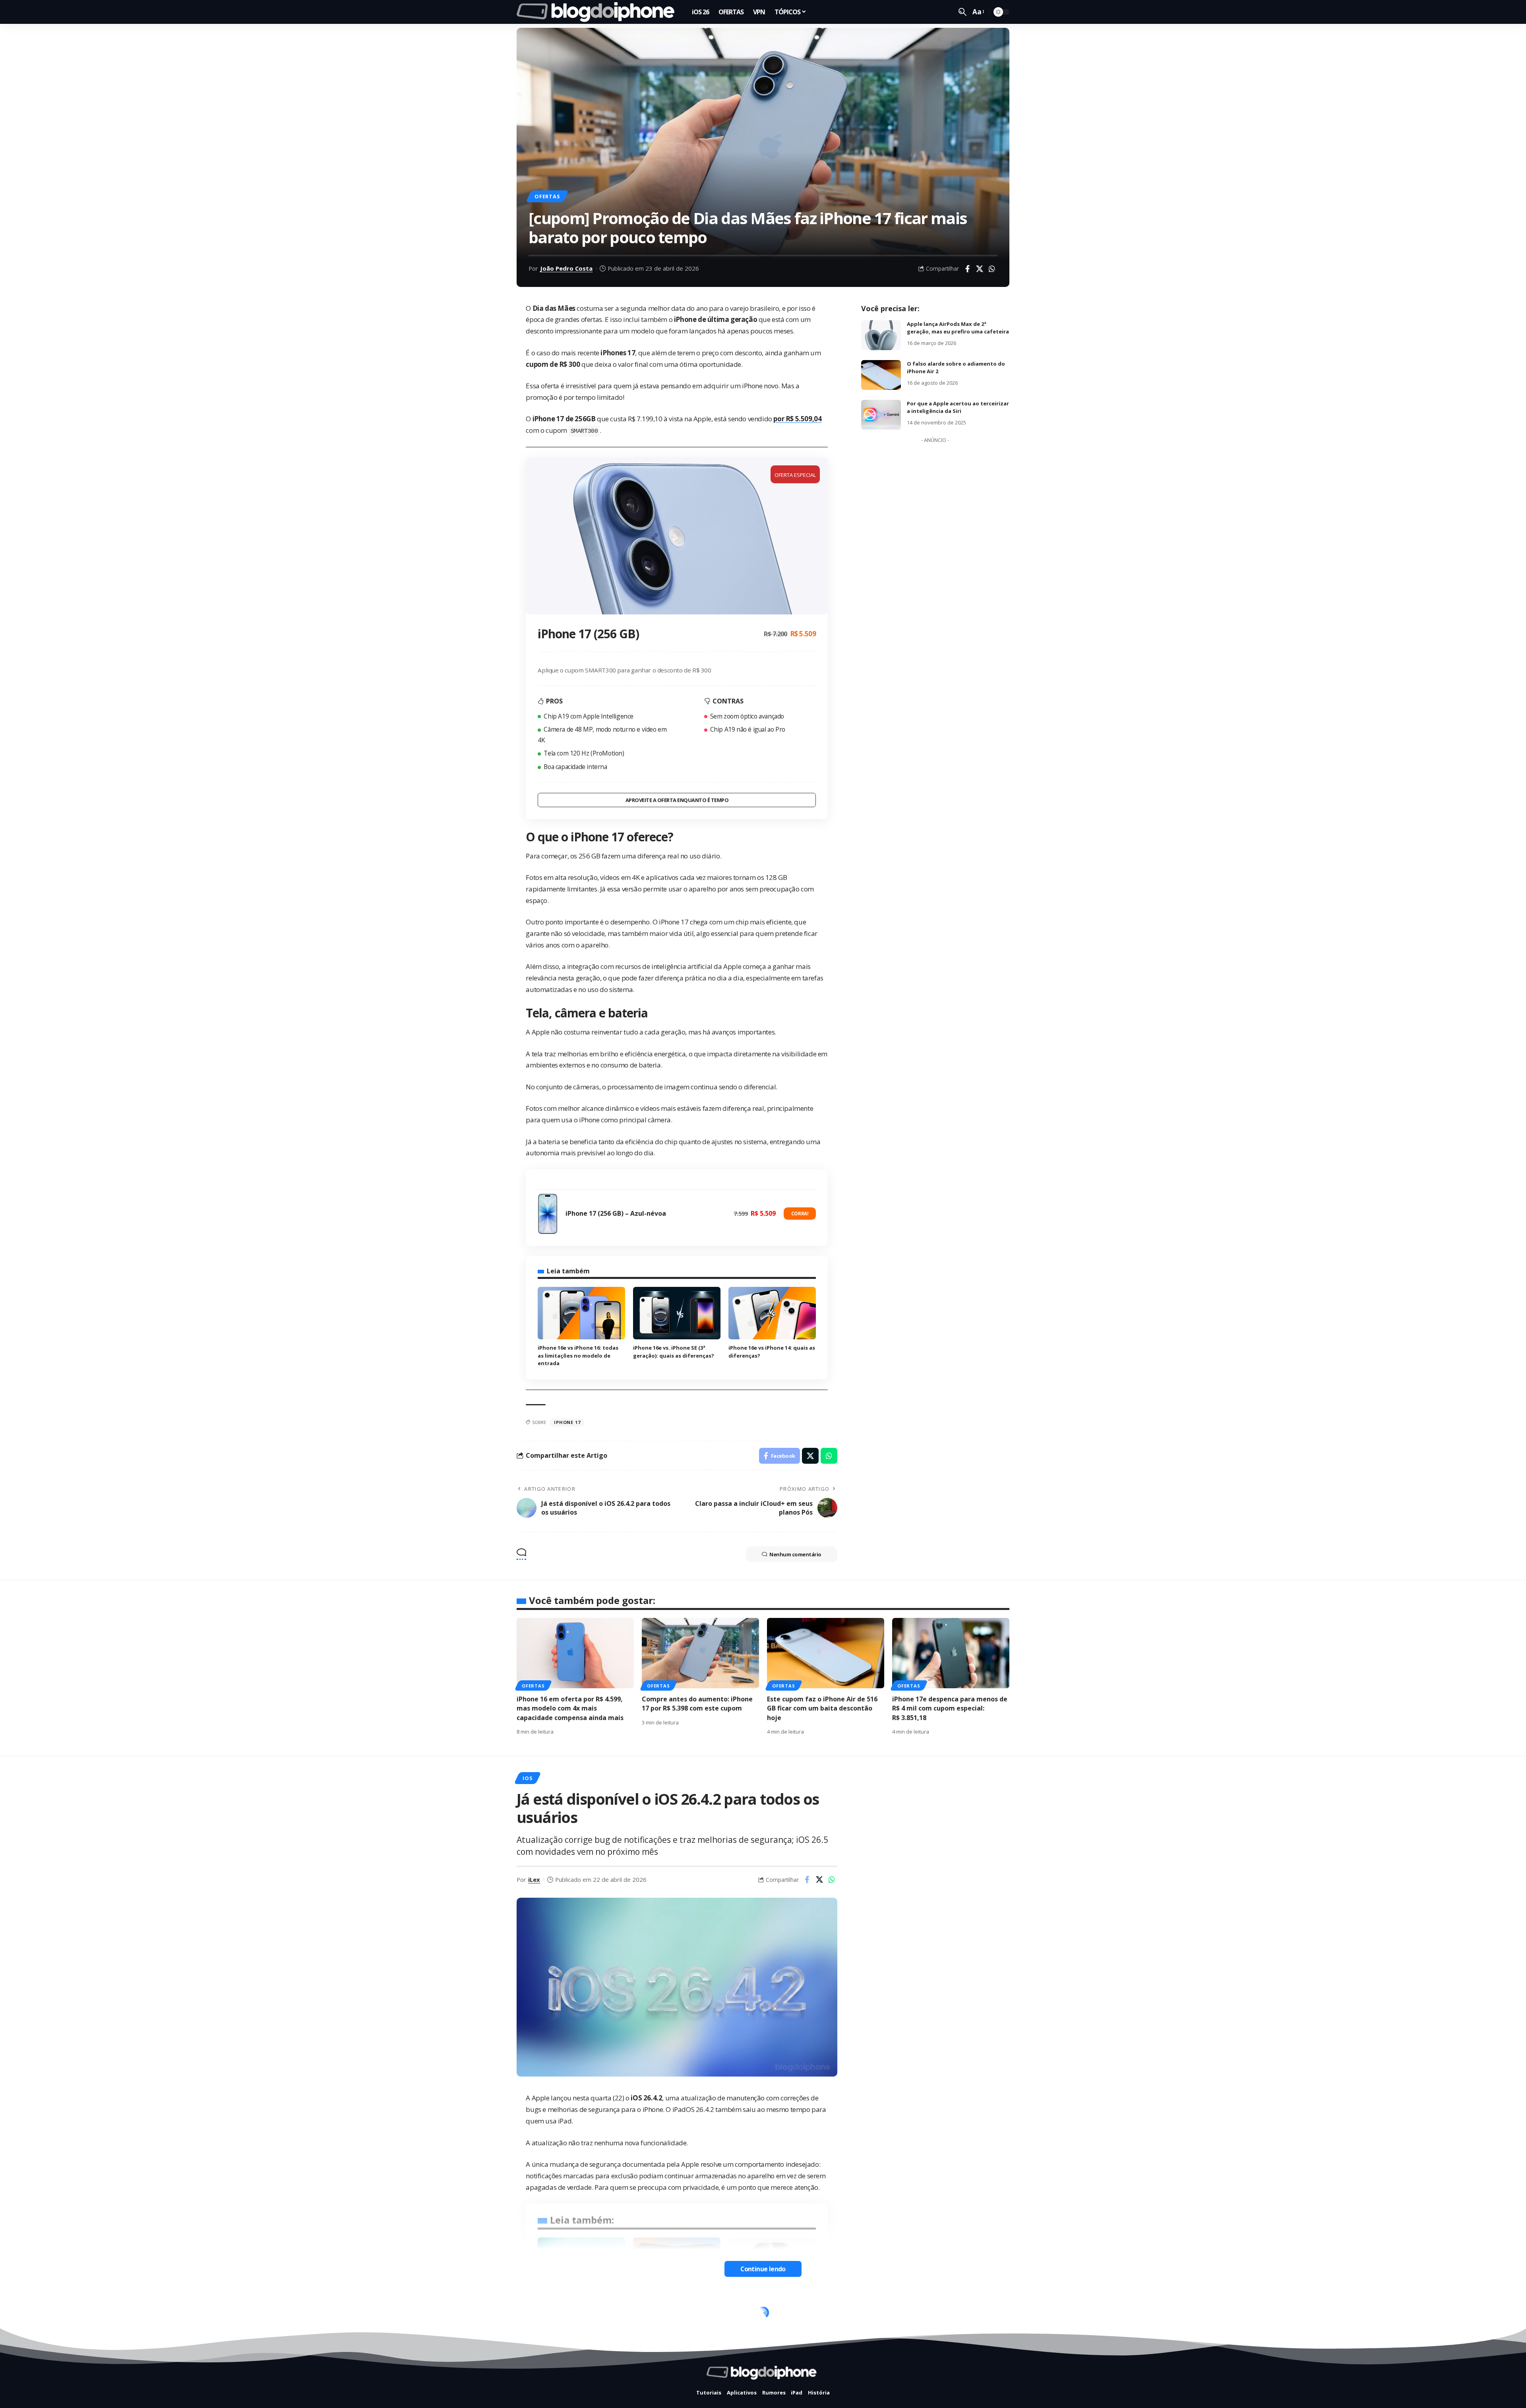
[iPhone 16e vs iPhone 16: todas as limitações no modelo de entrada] (581, 1313)
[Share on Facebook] (967, 269)
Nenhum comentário (795, 1554)
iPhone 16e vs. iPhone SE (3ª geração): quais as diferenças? (674, 1352)
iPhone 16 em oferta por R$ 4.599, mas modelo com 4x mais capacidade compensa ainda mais (570, 1708)
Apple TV (535, 2315)
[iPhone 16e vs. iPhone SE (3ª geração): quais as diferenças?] (677, 1313)
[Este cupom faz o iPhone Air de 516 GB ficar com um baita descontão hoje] (826, 1653)
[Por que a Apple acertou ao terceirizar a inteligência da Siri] (881, 415)
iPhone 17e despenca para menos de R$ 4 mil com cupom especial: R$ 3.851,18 (950, 1708)
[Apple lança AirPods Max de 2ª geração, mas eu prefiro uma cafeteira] (881, 335)
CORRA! (800, 1214)
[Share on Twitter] (980, 269)
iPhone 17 (567, 1422)
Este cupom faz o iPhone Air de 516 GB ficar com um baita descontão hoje (822, 1708)
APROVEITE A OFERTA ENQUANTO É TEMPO (677, 800)
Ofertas (547, 196)
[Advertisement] (935, 566)
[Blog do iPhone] (598, 12)
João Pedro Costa (566, 268)
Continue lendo (763, 2269)
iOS (527, 1778)
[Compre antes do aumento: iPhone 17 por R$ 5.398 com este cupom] (700, 1653)
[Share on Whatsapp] (992, 269)
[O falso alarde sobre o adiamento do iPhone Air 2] (881, 375)
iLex (534, 1879)
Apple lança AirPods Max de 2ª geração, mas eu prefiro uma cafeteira (958, 328)
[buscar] (962, 12)
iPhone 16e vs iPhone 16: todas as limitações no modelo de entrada (578, 1355)
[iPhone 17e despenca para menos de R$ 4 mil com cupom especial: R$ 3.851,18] (951, 1653)
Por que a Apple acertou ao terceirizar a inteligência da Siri (958, 407)
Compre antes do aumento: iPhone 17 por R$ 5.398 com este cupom (697, 1704)
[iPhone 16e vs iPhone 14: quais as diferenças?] (772, 1313)
